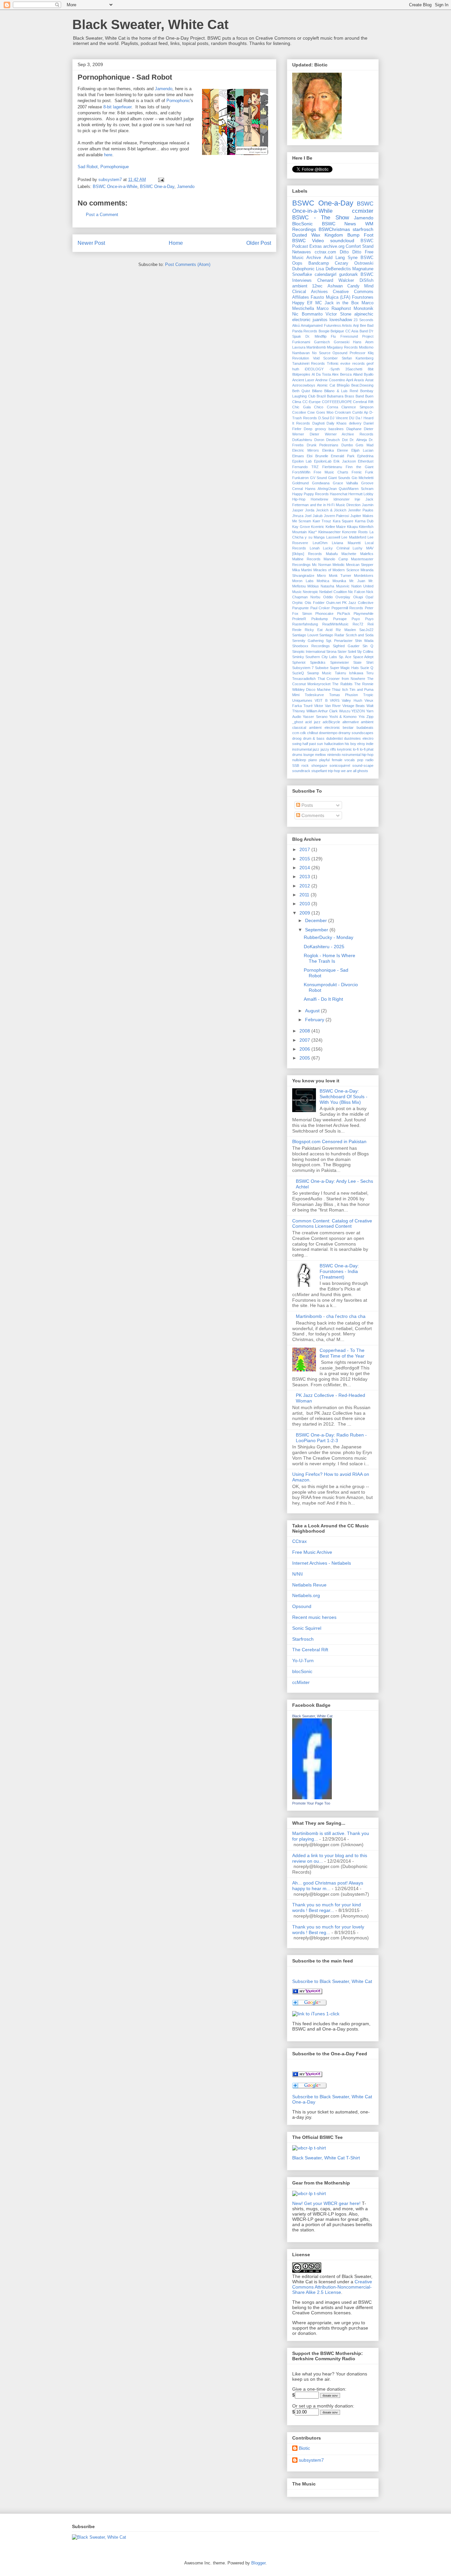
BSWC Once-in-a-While (115, 187)
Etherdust (366, 461)
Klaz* (312, 532)
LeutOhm (320, 543)
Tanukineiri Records (309, 363)
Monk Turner (340, 576)
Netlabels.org (306, 1595)
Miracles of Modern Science (336, 570)
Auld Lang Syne (341, 258)
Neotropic (311, 592)
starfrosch (363, 229)
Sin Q (368, 646)
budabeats (365, 728)
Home (176, 243)
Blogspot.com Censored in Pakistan (329, 1141)
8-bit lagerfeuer (117, 107)
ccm (296, 733)
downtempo (328, 733)
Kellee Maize (336, 527)
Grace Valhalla (346, 483)
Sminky (298, 657)
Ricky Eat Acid (319, 630)
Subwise (322, 668)
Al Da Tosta (321, 374)
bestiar (348, 728)
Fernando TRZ (305, 467)
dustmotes (352, 738)
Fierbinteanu (332, 467)
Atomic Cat (326, 385)
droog (297, 738)
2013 (305, 877)
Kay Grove (301, 527)
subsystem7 (311, 2460)
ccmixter (363, 211)
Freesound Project (357, 336)
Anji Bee (359, 325)
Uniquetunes (302, 700)
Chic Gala (301, 407)
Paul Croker (320, 608)
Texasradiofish (304, 679)
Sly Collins (365, 652)
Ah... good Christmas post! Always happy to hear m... (328, 1886)
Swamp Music (319, 673)
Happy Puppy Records (311, 494)
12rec (317, 286)
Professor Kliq (362, 353)
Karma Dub (364, 521)
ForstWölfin (301, 472)
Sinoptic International (309, 652)
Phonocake (324, 614)
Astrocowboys (304, 385)
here (108, 155)
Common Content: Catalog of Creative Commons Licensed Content (332, 1224)
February (315, 1020)
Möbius (313, 586)
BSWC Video (308, 241)
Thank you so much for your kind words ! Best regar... (327, 1907)
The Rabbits (342, 684)
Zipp (370, 717)
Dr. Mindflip (316, 336)
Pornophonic (178, 101)
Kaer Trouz (322, 521)
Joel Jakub (314, 516)
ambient (300, 286)
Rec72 (358, 624)
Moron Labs (303, 581)
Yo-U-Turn (303, 1661)
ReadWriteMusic (335, 624)
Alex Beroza (342, 374)
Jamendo (164, 89)
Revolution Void (306, 358)
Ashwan (335, 286)
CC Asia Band (357, 331)
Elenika (328, 450)
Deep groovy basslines (324, 429)
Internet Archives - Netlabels (322, 1563)
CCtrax (299, 1541)
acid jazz (313, 722)
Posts (307, 805)
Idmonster (342, 499)
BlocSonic (302, 224)
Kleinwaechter (330, 532)
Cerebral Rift (363, 402)
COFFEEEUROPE (337, 402)
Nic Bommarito (307, 314)
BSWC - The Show (321, 218)
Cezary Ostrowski (354, 263)
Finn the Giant (360, 467)
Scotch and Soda (360, 635)
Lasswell (333, 537)
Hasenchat (339, 494)
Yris (362, 717)
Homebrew (319, 499)
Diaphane (354, 429)
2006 (305, 1049)
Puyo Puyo (363, 619)
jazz (316, 749)
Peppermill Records (347, 608)
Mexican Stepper (360, 565)
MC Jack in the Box (337, 303)
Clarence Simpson (357, 407)
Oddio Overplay (337, 597)
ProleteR (299, 619)
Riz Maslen (346, 630)
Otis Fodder (315, 603)
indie (370, 744)
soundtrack (301, 771)
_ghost (298, 722)
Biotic (304, 2448)
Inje (357, 499)
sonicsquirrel (340, 765)
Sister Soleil (347, 652)
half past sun (313, 744)
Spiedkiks (318, 662)
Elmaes (298, 456)
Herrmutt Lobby (361, 494)
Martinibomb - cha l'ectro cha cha (331, 1316)
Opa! (369, 597)
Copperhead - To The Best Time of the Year (342, 1353)
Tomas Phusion (344, 695)
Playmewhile (364, 614)
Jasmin (368, 505)
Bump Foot (360, 235)
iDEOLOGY (314, 369)
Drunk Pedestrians (323, 445)
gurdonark (348, 275)
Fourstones (363, 297)
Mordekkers (364, 576)
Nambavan (301, 353)
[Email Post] (161, 180)
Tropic (368, 695)
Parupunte (300, 608)
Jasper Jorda (303, 510)
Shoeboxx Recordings (311, 646)
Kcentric (318, 527)
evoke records (352, 363)
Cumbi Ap (360, 412)
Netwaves (302, 252)
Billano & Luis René (341, 391)
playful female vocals (337, 760)
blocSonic (302, 1671)
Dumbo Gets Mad (357, 445)
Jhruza (298, 516)
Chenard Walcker (336, 280)
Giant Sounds (339, 478)
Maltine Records (306, 559)
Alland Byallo (363, 374)
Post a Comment (102, 215)
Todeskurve (314, 695)
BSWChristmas (334, 229)
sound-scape (363, 765)
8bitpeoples (301, 374)
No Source (321, 353)
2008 (305, 1031)
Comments (312, 815)
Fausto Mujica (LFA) (330, 297)
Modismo (366, 347)
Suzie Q (367, 668)
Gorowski (342, 342)
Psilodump (320, 619)
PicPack (344, 614)
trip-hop (334, 771)
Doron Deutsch (327, 440)
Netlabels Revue (309, 1585)
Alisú (296, 325)
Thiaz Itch (340, 690)
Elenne (343, 450)
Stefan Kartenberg (358, 358)
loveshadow (341, 320)
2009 (305, 913)
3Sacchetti (354, 369)
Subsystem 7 (303, 668)
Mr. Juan (357, 581)
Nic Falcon (357, 592)
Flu (333, 336)
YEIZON (358, 711)
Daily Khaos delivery (344, 423)
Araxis (359, 380)
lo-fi (356, 749)
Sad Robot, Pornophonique (103, 167)
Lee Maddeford (354, 537)
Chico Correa (326, 407)
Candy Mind (360, 286)
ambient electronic (325, 728)
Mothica (323, 581)
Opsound (340, 353)
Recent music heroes (314, 1617)
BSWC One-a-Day (157, 187)
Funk (369, 472)
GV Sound (318, 478)
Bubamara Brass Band (345, 396)
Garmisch (322, 342)
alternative (351, 722)
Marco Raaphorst (334, 309)
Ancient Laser (303, 380)
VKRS (335, 700)
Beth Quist (301, 391)
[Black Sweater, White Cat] (312, 1798)
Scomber (330, 358)
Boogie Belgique (331, 331)
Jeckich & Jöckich (331, 510)
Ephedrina (365, 456)
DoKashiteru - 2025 (324, 947)
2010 (305, 904)
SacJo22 (366, 630)
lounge (309, 755)
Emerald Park (343, 456)
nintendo (334, 755)
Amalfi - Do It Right (323, 999)
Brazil (321, 396)
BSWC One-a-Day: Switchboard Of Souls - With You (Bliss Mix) (344, 1097)
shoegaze (319, 765)
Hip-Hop (299, 499)
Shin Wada (364, 641)
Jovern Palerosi (337, 516)
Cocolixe (299, 412)
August (313, 1011)
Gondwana (321, 483)
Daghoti (318, 423)
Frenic (357, 472)
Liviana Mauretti (346, 543)
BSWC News (339, 224)
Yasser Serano (315, 717)
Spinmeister (340, 662)
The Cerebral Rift (310, 1650)
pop (360, 760)
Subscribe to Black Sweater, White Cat (332, 1981)
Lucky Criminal (336, 548)
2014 (305, 868)
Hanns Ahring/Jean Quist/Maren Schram (339, 489)
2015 (305, 859)
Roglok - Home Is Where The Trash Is (330, 958)
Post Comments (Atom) (188, 264)
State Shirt (363, 662)
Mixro (321, 576)
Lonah (315, 548)
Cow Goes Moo (320, 412)
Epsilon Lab (302, 461)
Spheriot (299, 662)
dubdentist (334, 738)
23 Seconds (364, 320)
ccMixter (301, 1682)
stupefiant (319, 771)
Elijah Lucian (362, 450)
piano (313, 760)
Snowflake (302, 275)
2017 (305, 849)
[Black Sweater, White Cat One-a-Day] (307, 2075)
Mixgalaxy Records (342, 347)
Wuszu (345, 711)
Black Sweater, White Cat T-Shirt (326, 2158)
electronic (301, 320)
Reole (297, 630)
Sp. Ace (345, 657)
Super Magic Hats (345, 668)
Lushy (358, 548)
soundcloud (342, 241)
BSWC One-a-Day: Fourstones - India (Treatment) (339, 1271)
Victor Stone (338, 314)
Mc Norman (322, 565)
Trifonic (333, 363)
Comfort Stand (360, 246)
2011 (305, 895)
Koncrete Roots (355, 532)
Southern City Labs (321, 657)
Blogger (258, 2563)
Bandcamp (319, 263)
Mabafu (332, 554)
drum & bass (314, 738)
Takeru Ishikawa (349, 673)
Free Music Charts (331, 472)
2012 (305, 886)
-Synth (334, 369)
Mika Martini (302, 570)
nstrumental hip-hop (358, 755)
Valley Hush (352, 700)
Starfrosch (303, 1639)
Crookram (343, 412)
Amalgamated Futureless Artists (326, 325)
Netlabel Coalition (333, 592)
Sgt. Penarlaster (339, 641)
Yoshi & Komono (343, 717)
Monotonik (364, 309)
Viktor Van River (327, 706)
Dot (345, 440)
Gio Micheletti (363, 478)
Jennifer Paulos (361, 510)
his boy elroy (355, 744)
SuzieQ (298, 673)
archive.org (334, 246)
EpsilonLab (323, 461)
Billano (317, 391)
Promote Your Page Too (311, 1803)
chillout (312, 733)
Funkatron (300, 478)
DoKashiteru (302, 440)
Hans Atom (363, 342)
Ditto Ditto (350, 252)
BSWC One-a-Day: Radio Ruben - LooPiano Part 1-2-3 (331, 1438)
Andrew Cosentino (330, 380)
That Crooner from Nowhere (342, 679)
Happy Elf (302, 303)
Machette (349, 554)
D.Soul (324, 418)
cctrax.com (325, 252)
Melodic (339, 565)
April (349, 380)
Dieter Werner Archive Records (342, 434)
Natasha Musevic (335, 586)
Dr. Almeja (358, 440)
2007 (305, 1040)
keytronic (345, 749)
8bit (371, 369)
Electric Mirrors (306, 450)
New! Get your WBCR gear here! (326, 2203)
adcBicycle (331, 722)
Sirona (331, 652)
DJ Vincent (339, 418)
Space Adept (363, 657)
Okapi (358, 597)
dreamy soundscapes (356, 733)
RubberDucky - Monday (329, 937)
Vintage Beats (354, 706)
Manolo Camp (336, 559)
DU (352, 418)
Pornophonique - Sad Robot (125, 77)
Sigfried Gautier (346, 646)
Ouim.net (333, 603)
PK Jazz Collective (358, 603)
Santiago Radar (332, 635)
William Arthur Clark (322, 711)
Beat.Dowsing (362, 385)
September (317, 930)
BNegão (343, 385)
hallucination (334, 744)
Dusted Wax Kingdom (318, 235)
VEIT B (321, 700)
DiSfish (366, 280)
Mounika (339, 581)
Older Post (259, 243)
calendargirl (326, 275)
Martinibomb (316, 347)
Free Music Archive (312, 1552)
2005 (305, 1058)
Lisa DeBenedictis (333, 269)
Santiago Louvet (305, 635)
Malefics (367, 554)
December (317, 920)
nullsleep (299, 760)
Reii (370, 624)
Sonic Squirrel (307, 1628)
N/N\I (297, 1574)
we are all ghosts (355, 771)
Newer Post (91, 243)
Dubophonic (303, 269)
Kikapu (352, 527)
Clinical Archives (310, 292)
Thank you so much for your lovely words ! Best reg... (328, 1930)
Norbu (315, 597)
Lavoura (299, 347)
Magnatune (363, 269)
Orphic (298, 603)
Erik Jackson (345, 461)
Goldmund (300, 483)
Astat (369, 380)
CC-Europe (312, 402)
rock (305, 765)
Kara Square (343, 521)
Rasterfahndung (305, 624)
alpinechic (364, 314)
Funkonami (301, 342)
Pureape (340, 619)
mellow (320, 755)
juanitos (320, 320)
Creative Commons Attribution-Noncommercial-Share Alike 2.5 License (332, 2287)
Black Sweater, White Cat (150, 24)
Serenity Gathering (308, 641)
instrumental (302, 749)
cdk (303, 733)
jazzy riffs (328, 749)
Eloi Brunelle (317, 456)
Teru (370, 673)
